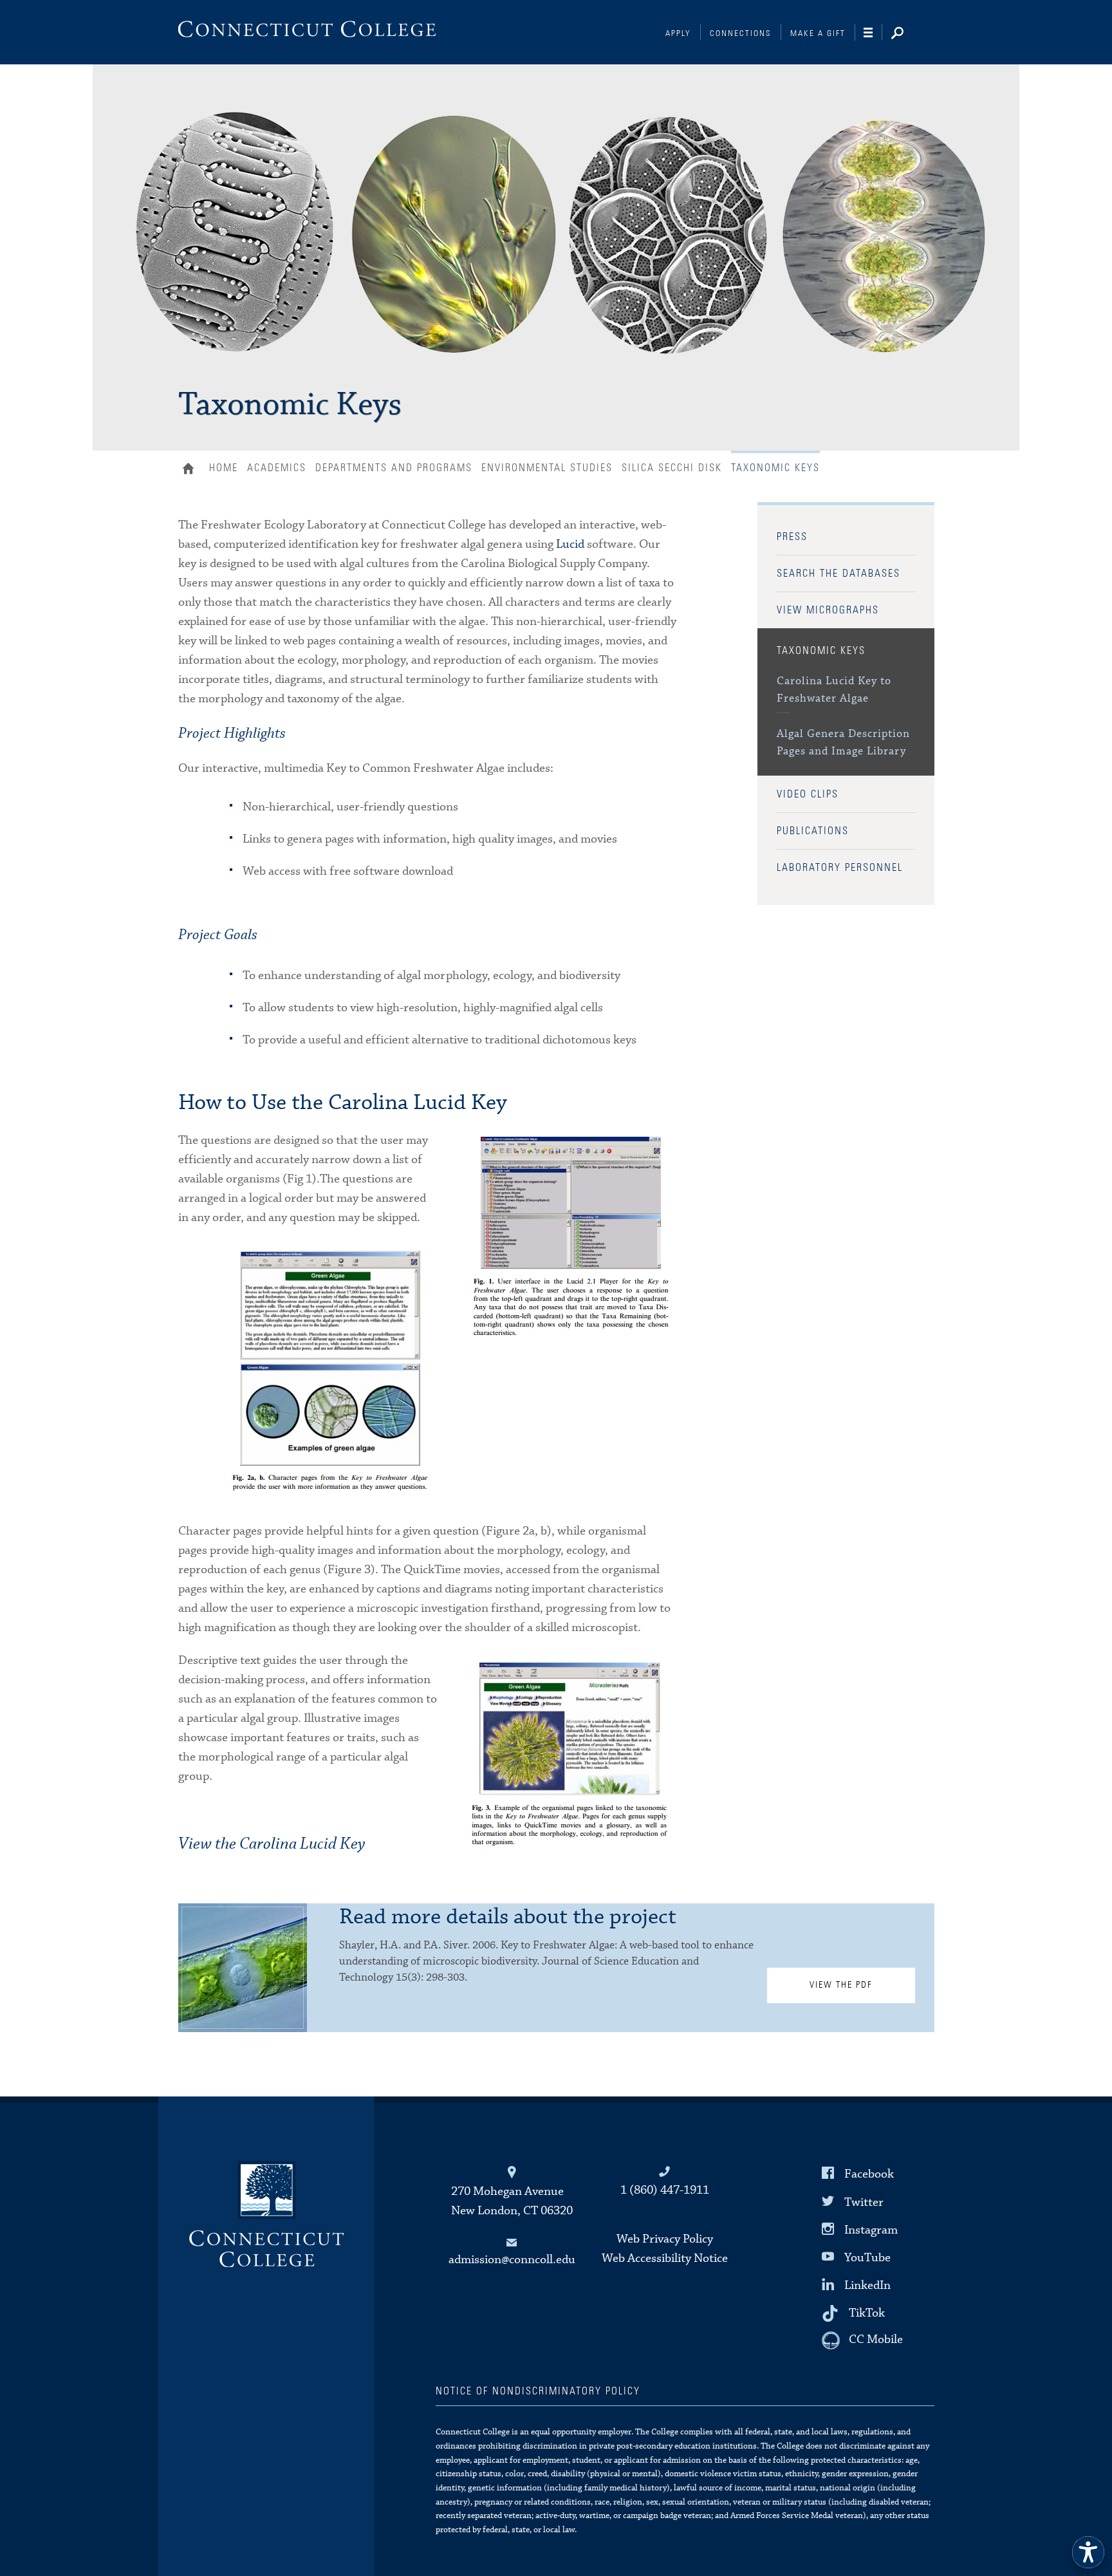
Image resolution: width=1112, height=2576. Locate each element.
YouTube (867, 2258)
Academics (277, 468)
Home (191, 470)
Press (792, 537)
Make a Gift (818, 34)
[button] (1088, 2552)
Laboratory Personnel (840, 868)
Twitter (864, 2202)
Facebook (869, 2174)
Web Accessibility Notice (665, 2258)
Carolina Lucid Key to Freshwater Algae (834, 690)
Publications (813, 831)
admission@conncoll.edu (512, 2260)
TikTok (867, 2313)
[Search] (907, 34)
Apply (678, 34)
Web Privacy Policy (665, 2239)
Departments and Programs (394, 468)
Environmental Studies (547, 468)
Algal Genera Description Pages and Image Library (843, 743)
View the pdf (841, 1985)
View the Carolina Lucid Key (272, 1844)
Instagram (871, 2229)
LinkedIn (867, 2285)
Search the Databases (839, 574)
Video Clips (808, 794)
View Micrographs (828, 610)
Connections (741, 34)
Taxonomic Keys (821, 651)
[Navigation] (873, 33)
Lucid (570, 544)
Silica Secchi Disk (672, 468)
